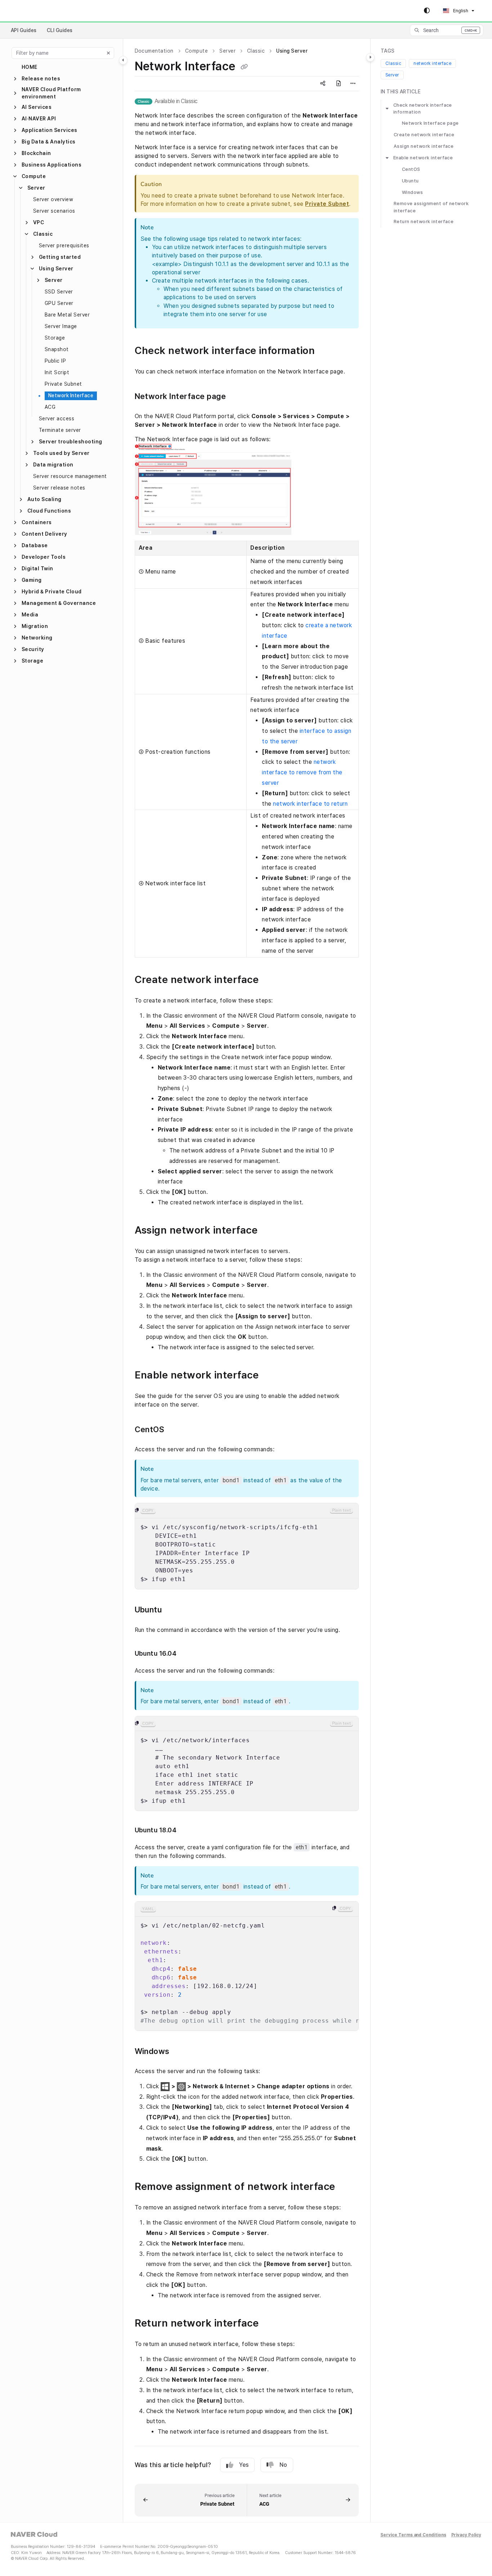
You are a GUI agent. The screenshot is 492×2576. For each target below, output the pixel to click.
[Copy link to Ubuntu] (175, 1611)
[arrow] (387, 109)
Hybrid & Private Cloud (52, 592)
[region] (247, 1546)
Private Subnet (63, 384)
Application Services (50, 130)
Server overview (53, 199)
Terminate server (60, 430)
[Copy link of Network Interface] (244, 67)
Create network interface (424, 135)
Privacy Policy (466, 2535)
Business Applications (52, 165)
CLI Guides (60, 30)
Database (35, 545)
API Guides (24, 30)
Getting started (60, 257)
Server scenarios (54, 211)
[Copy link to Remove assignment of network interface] (349, 2187)
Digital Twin (37, 568)
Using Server (56, 269)
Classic (43, 234)
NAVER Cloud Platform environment (51, 93)
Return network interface (424, 222)
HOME (30, 67)
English (460, 11)
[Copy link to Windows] (183, 2052)
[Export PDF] (339, 84)
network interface (432, 63)
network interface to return (310, 804)
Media (30, 615)
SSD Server (59, 292)
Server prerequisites (64, 245)
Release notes (41, 79)
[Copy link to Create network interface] (273, 980)
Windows (412, 192)
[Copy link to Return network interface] (273, 2324)
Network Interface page (430, 123)
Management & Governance (59, 603)
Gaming (32, 580)
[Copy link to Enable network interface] (273, 1376)
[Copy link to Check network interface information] (329, 351)
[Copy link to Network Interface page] (240, 397)
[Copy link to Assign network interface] (272, 1231)
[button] (447, 30)
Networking (37, 638)
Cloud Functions (49, 511)
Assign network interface (424, 146)
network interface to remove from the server (302, 772)
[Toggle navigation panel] (123, 60)
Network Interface (71, 395)
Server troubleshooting (71, 442)
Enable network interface (423, 158)
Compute (34, 176)
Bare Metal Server (67, 315)
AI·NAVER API (39, 119)
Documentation (154, 51)
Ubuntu (410, 181)
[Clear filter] (108, 53)
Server (36, 188)
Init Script (57, 372)
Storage (55, 338)
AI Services (37, 107)
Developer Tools (44, 557)
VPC (39, 222)
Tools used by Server (61, 453)
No (283, 2465)
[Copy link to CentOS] (178, 1430)
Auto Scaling (44, 499)
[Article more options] (353, 84)
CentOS (411, 169)
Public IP (55, 361)
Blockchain (36, 153)
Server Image (61, 326)
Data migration (53, 465)
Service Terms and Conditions (413, 2535)
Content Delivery (44, 534)
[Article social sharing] (323, 84)
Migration (35, 626)
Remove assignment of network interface (431, 207)
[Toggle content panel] (370, 57)
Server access (57, 419)
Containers (37, 522)
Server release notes (59, 488)
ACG (50, 407)
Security (33, 649)
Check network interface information (423, 109)
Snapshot (57, 349)
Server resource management (70, 476)
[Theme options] (427, 11)
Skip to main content (36, 11)
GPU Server (59, 303)
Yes (244, 2465)
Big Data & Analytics (49, 142)
